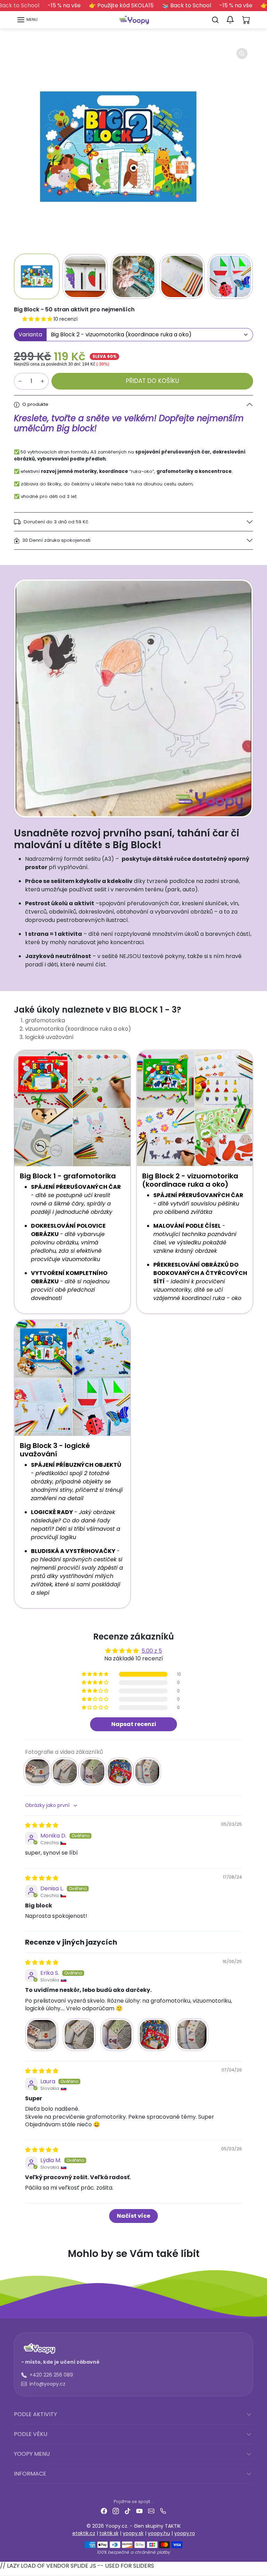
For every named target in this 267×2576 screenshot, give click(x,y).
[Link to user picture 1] (42, 2035)
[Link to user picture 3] (117, 2035)
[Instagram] (116, 2510)
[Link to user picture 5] (192, 2035)
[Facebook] (104, 2510)
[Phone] (163, 2510)
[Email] (151, 2510)
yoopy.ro (185, 2533)
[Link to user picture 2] (79, 2035)
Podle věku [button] (31, 2434)
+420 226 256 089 (51, 2375)
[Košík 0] (246, 20)
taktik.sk (109, 2533)
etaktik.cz (84, 2533)
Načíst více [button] (133, 2216)
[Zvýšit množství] (42, 381)
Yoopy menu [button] (32, 2454)
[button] (27, 20)
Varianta (30, 334)
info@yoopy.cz (47, 2384)
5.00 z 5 (152, 1651)
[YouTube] (139, 2510)
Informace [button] (30, 2474)
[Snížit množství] (20, 381)
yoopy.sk (133, 2533)
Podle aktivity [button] (35, 2414)
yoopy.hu (159, 2533)
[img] (42, 1825)
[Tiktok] (128, 2510)
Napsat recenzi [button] (134, 1724)
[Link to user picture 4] (154, 2035)
